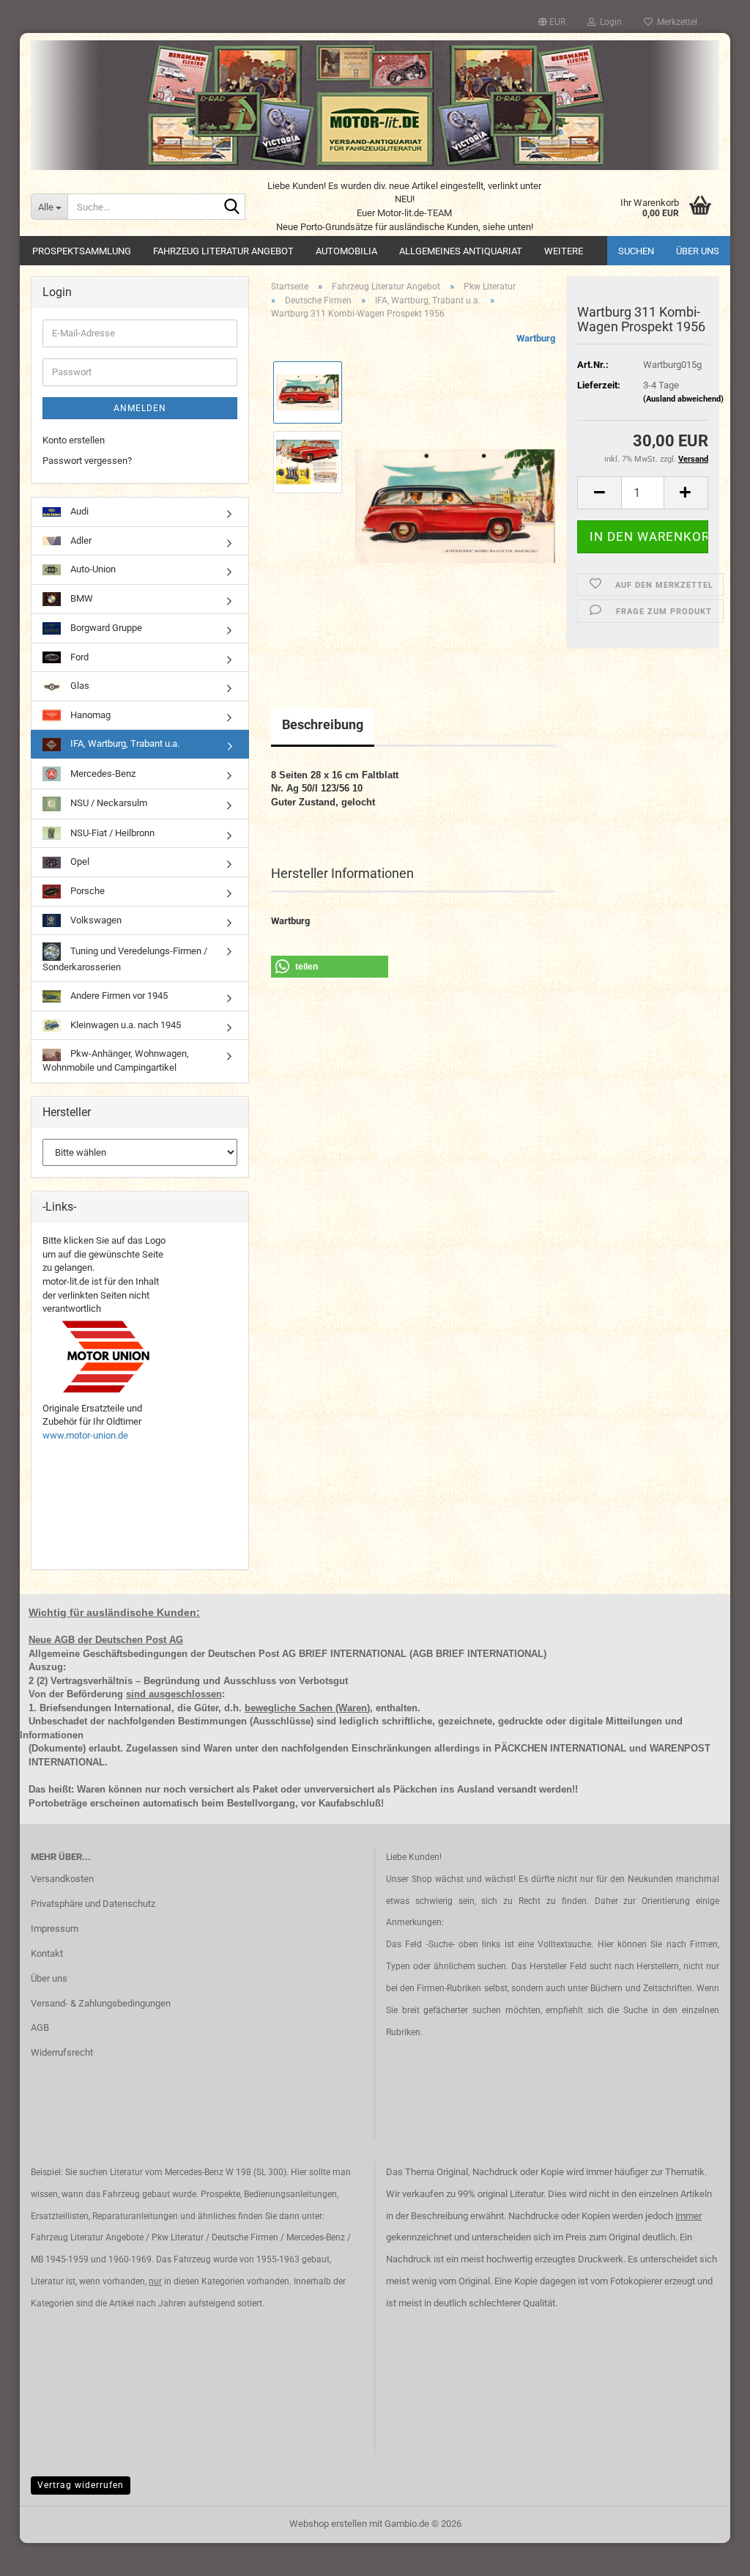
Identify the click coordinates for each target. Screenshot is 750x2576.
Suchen (636, 251)
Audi (78, 511)
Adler (80, 540)
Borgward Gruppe (105, 628)
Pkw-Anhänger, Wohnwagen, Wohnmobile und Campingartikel (116, 1060)
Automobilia (346, 251)
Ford (78, 657)
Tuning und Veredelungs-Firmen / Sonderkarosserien (125, 959)
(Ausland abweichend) (683, 399)
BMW (81, 598)
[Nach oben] (710, 2554)
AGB (40, 2027)
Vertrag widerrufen (81, 2485)
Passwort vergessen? (87, 461)
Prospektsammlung (82, 251)
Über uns (698, 251)
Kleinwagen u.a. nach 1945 (125, 1025)
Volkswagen (95, 920)
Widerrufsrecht (62, 2052)
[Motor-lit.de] (375, 105)
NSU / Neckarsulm (108, 803)
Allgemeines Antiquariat (461, 251)
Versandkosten (62, 1879)
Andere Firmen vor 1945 (118, 996)
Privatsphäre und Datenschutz (93, 1904)
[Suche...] (231, 207)
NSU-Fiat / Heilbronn (111, 833)
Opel (79, 861)
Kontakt (47, 1953)
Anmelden (140, 408)
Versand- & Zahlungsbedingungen (101, 2003)
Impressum (55, 1929)
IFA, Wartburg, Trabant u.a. (124, 743)
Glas (79, 686)
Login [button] (609, 22)
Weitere (564, 251)
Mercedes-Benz (102, 774)
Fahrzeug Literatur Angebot (223, 251)
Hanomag (89, 715)
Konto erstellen (74, 440)
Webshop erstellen (328, 2524)
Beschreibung (323, 724)
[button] (552, 22)
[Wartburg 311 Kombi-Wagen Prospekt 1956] (455, 496)
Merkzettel (675, 22)
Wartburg (536, 338)
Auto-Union (92, 569)
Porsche (86, 891)
